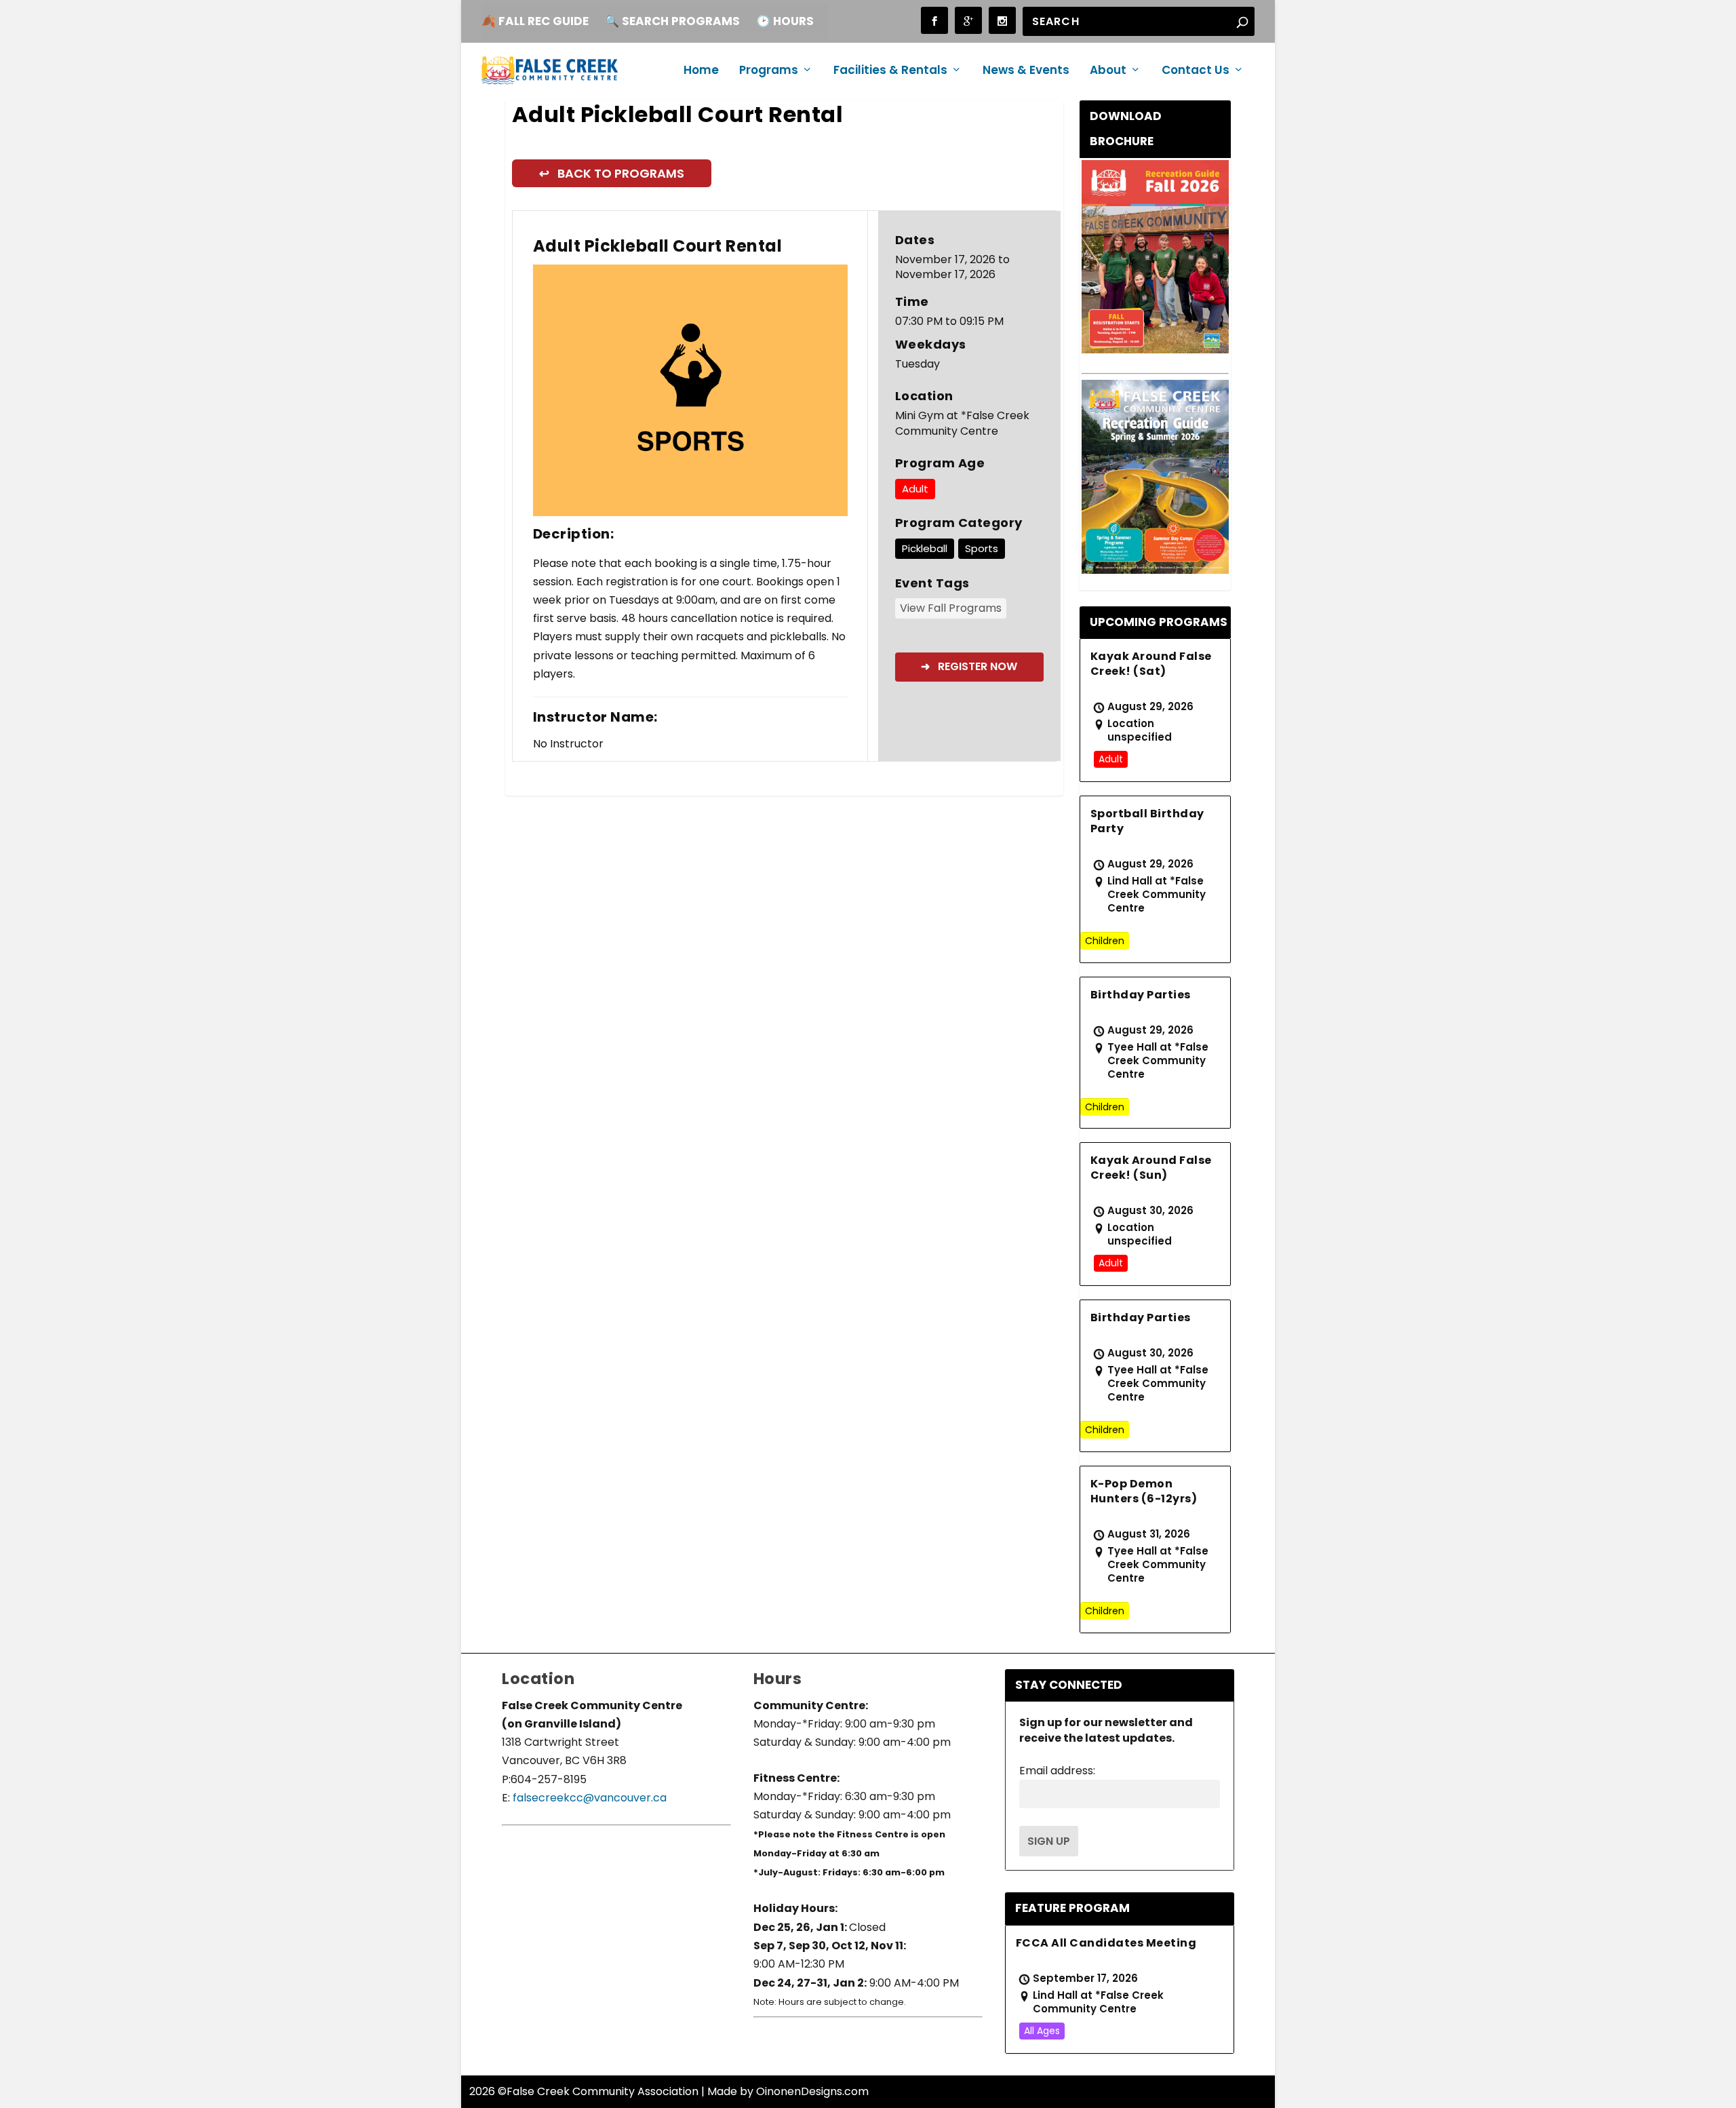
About (1108, 71)
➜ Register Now (969, 666)
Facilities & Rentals (890, 71)
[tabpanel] (691, 390)
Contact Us (1196, 71)
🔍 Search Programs (672, 21)
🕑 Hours (785, 21)
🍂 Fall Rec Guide (535, 21)
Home (701, 71)
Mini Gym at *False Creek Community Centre (962, 424)
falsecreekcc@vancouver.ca (588, 1798)
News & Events (1026, 71)
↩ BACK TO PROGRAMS (612, 173)
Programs (769, 71)
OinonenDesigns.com (812, 2091)
